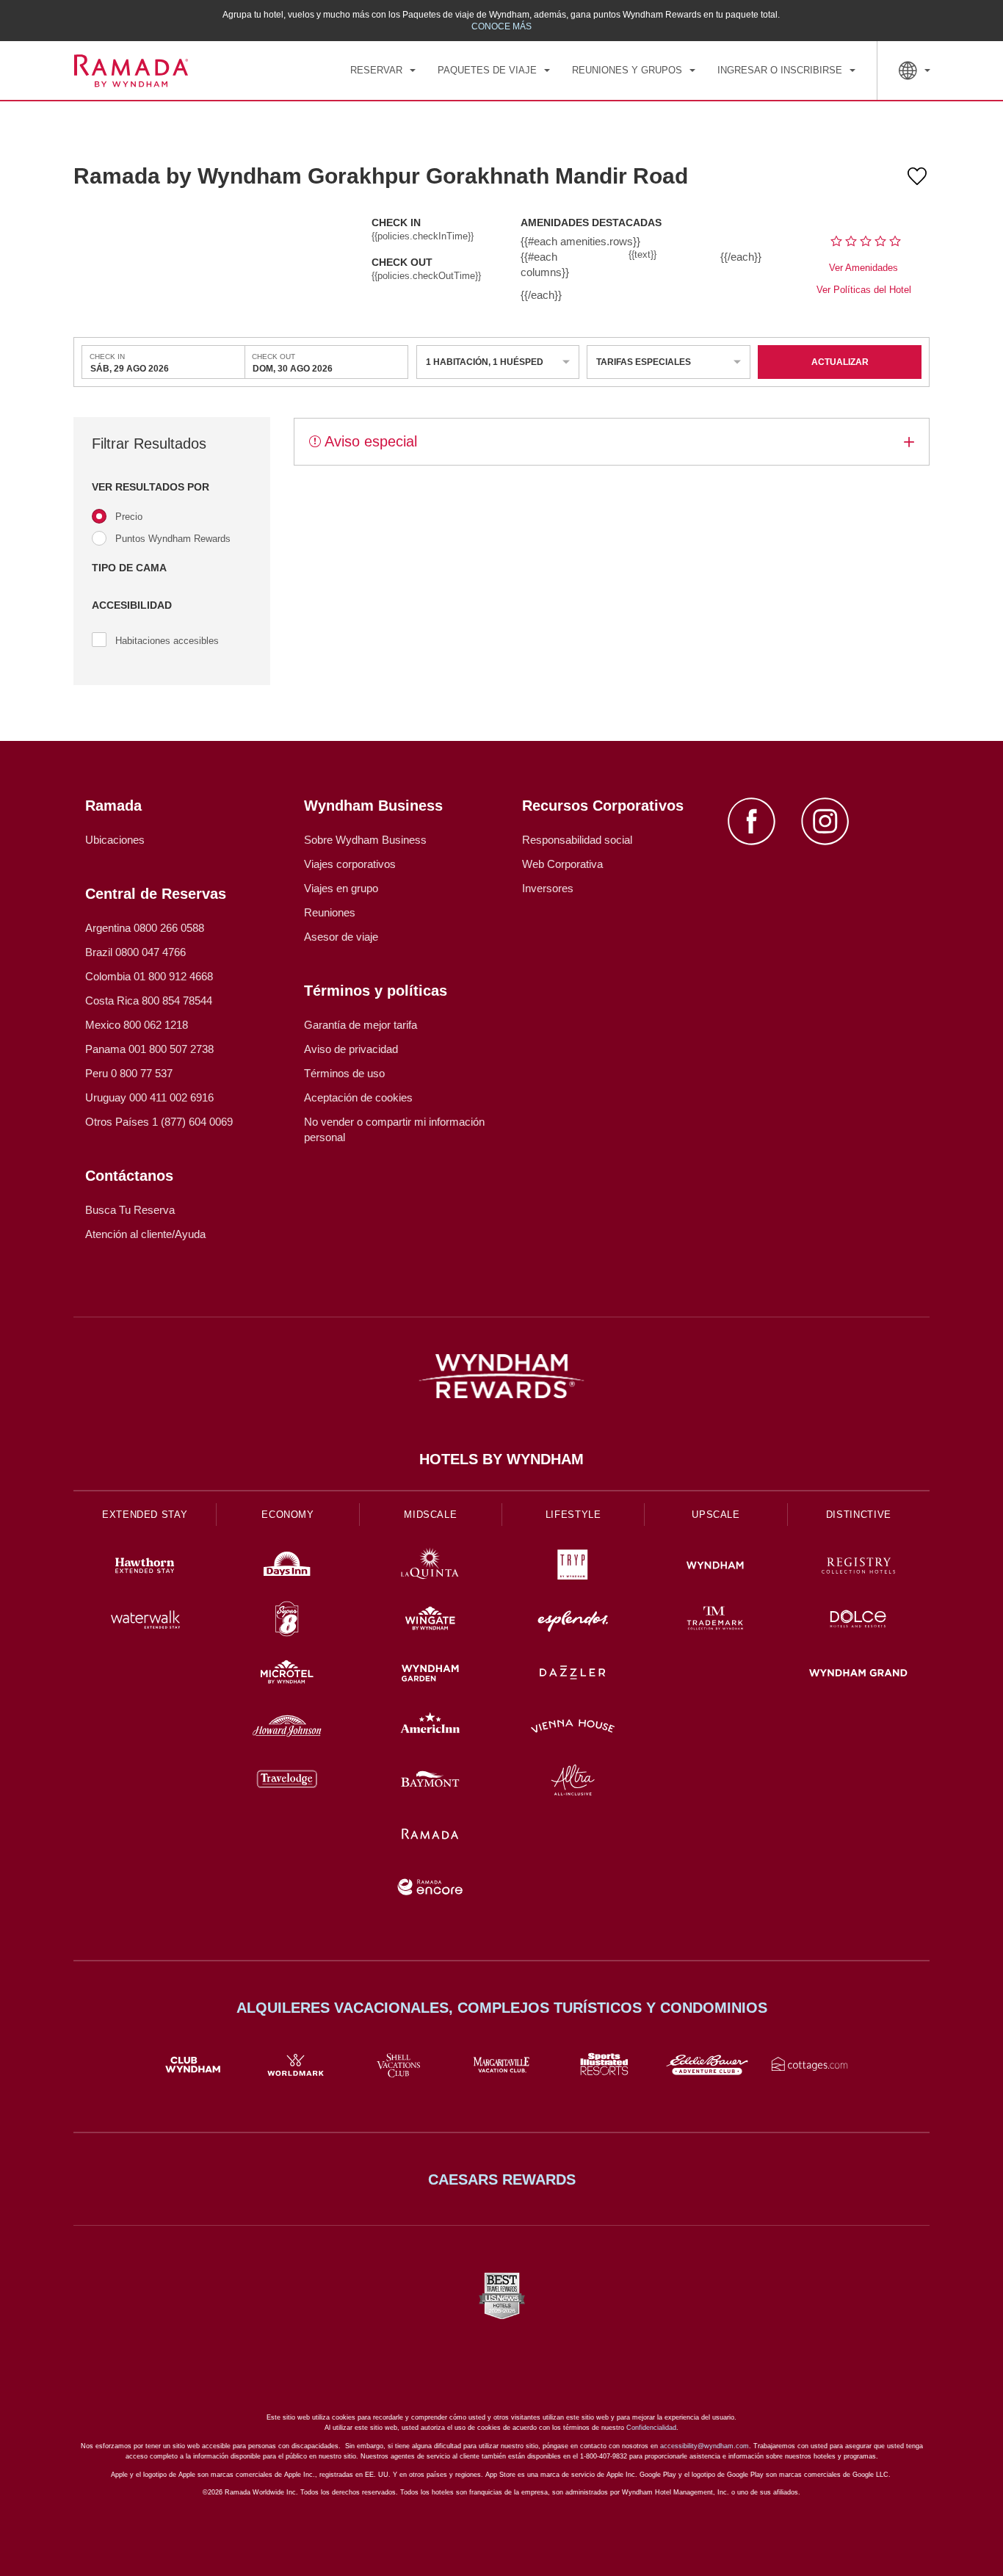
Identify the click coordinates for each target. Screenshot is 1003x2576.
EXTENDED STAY (145, 1515)
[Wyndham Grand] (858, 1675)
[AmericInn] (430, 1728)
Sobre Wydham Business (365, 840)
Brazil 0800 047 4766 (135, 952)
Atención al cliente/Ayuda (145, 1234)
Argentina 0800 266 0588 (145, 928)
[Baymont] (430, 1782)
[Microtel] (287, 1675)
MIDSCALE (430, 1515)
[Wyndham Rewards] (501, 1376)
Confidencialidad (651, 2428)
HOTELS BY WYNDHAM (501, 1459)
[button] (172, 487)
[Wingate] (430, 1621)
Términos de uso (344, 1073)
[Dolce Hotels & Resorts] (858, 1621)
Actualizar (840, 362)
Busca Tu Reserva (130, 1210)
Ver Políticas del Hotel (864, 290)
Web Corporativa (562, 864)
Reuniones (330, 912)
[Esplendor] (573, 1621)
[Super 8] (287, 1621)
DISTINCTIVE (859, 1515)
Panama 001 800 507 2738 (149, 1049)
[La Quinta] (430, 1567)
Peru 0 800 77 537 (129, 1073)
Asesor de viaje (341, 937)
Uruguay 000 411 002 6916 (149, 1097)
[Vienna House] (573, 1728)
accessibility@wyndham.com (705, 2446)
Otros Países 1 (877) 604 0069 (159, 1122)
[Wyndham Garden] (430, 1675)
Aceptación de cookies (358, 1097)
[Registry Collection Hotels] (858, 1567)
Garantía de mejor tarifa (361, 1025)
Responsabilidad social (577, 840)
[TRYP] (573, 1567)
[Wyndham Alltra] (573, 1782)
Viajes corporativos (350, 864)
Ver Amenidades (863, 268)
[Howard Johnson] (287, 1728)
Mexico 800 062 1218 (137, 1025)
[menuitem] (383, 70)
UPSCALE (716, 1515)
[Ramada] (430, 1835)
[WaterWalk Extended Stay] (145, 1621)
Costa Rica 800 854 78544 (149, 1001)
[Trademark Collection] (715, 1621)
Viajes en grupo (341, 888)
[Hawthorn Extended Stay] (145, 1567)
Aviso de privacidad (351, 1049)
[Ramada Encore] (430, 1889)
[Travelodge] (287, 1782)
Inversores (548, 888)
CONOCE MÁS (501, 26)
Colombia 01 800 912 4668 (149, 976)
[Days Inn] (287, 1567)
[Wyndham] (715, 1567)
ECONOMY (288, 1515)
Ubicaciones (115, 840)
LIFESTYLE (573, 1515)
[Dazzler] (573, 1675)
